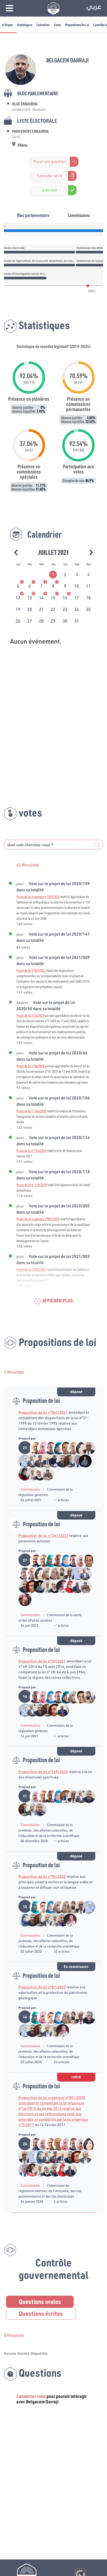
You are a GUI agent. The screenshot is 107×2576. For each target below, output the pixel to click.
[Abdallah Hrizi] (37, 1461)
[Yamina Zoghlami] (52, 1573)
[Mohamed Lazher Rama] (30, 1461)
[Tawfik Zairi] (37, 1809)
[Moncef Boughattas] (75, 1461)
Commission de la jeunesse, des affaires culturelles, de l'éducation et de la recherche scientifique (49, 1830)
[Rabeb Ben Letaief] (22, 1474)
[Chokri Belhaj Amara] (86, 2017)
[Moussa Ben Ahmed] (82, 1461)
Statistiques (25, 25)
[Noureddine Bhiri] (33, 1448)
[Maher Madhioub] (63, 1448)
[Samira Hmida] (30, 1474)
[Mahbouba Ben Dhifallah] (63, 1560)
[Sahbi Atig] (33, 1560)
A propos (8, 25)
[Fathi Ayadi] (22, 1573)
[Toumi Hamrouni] (44, 1474)
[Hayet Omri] (79, 1448)
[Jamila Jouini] (45, 1573)
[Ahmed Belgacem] (52, 1461)
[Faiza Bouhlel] (22, 1461)
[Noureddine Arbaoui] (30, 2170)
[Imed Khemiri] (48, 1448)
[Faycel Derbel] (30, 1586)
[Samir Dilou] (56, 2144)
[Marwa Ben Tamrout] (67, 1586)
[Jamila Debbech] (33, 1796)
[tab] (53, 574)
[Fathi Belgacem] (67, 1461)
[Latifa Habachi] (56, 1448)
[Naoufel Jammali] (71, 1448)
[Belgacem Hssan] (86, 1448)
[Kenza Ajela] (22, 1920)
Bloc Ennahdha (25, 104)
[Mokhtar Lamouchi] (30, 1809)
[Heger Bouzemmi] (79, 1560)
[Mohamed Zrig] (56, 1560)
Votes (57, 25)
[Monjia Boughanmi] (22, 1599)
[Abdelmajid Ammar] (45, 1461)
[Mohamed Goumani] (75, 1586)
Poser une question (50, 162)
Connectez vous (31, 2396)
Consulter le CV (50, 176)
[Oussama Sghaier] (41, 1907)
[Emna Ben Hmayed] (48, 1560)
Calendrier (43, 25)
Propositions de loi (77, 25)
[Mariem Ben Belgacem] (60, 1586)
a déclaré (50, 190)
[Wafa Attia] (60, 1573)
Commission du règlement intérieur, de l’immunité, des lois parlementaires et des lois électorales (50, 2191)
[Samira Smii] (37, 1474)
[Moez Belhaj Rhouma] (79, 1697)
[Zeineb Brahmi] (41, 1448)
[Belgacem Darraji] (60, 1461)
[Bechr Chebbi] (63, 1796)
